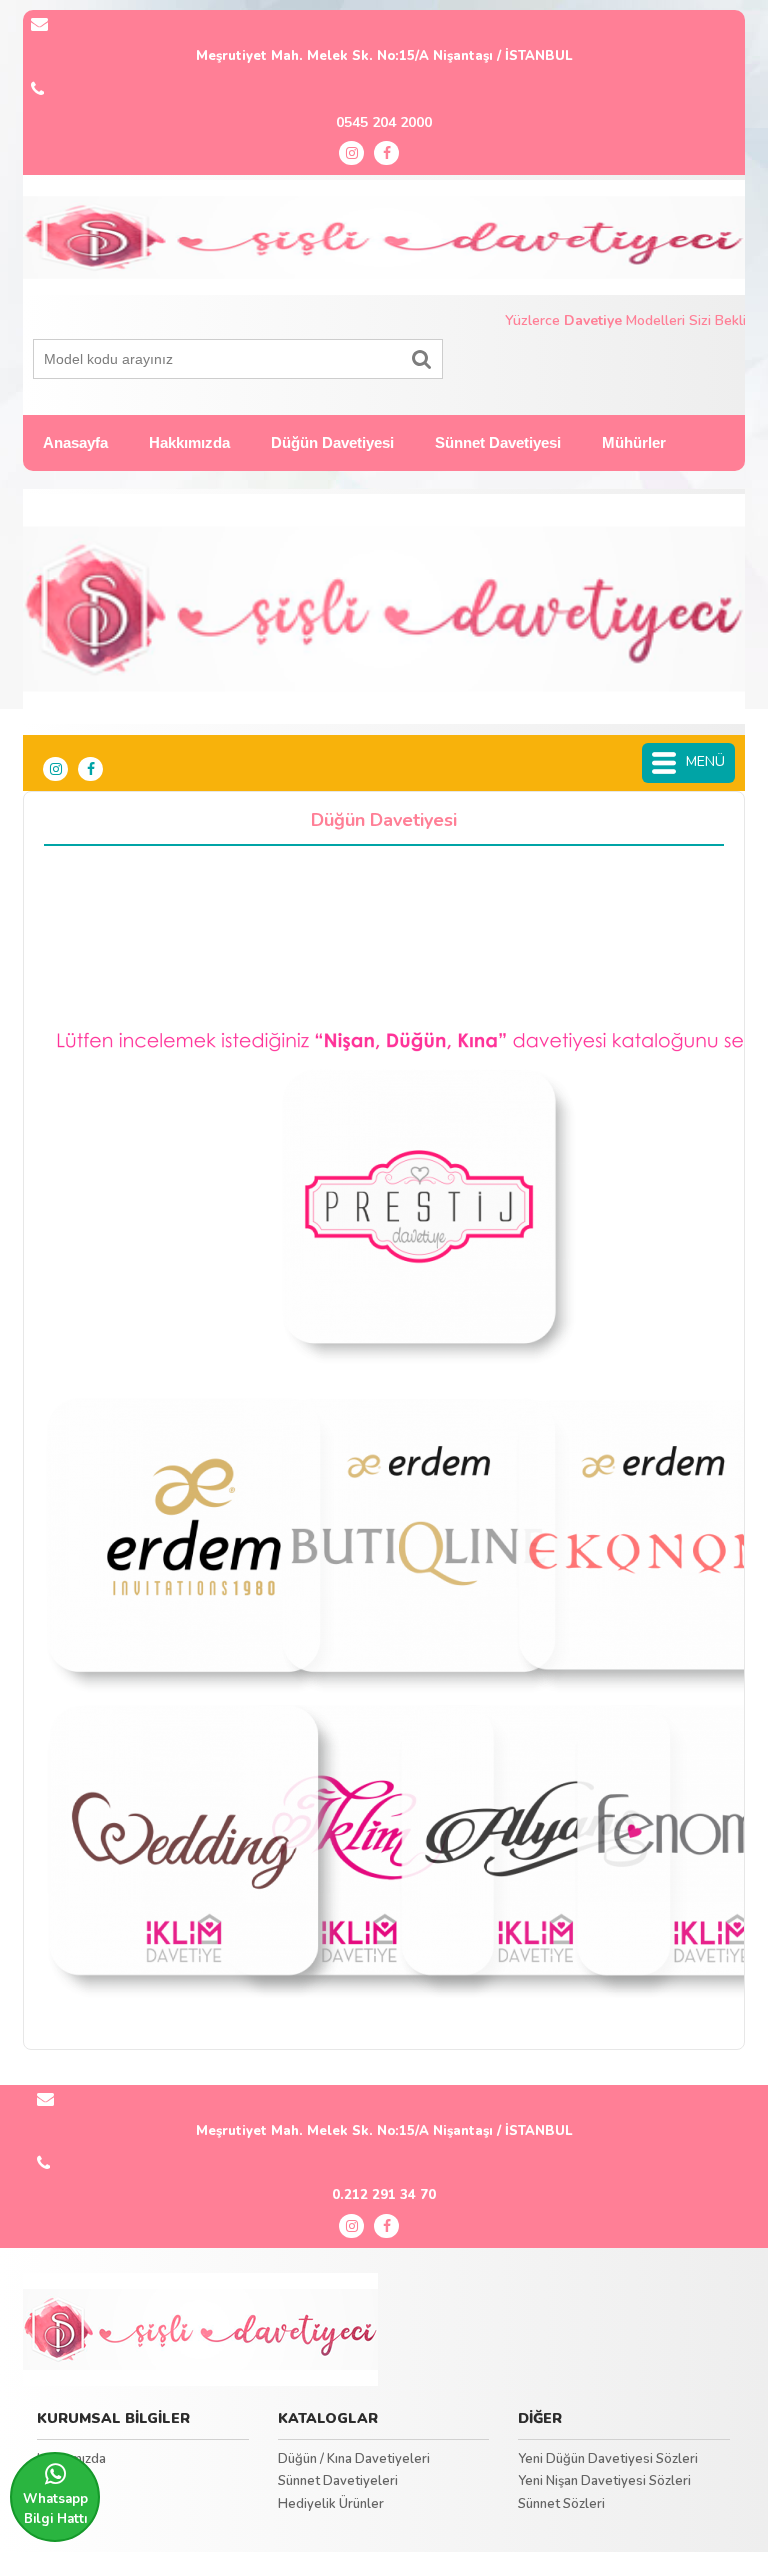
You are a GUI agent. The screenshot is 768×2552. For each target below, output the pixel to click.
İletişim (58, 2481)
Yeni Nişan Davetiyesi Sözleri (604, 2481)
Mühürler (634, 442)
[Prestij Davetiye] (200, 2330)
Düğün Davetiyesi (332, 442)
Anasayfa (75, 442)
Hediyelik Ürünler (331, 2504)
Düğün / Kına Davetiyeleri (354, 2459)
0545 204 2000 (384, 122)
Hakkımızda (189, 442)
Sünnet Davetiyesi (498, 442)
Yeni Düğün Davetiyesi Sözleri (608, 2459)
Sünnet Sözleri (561, 2504)
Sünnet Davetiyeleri (338, 2481)
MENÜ (705, 761)
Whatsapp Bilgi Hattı (55, 2509)
